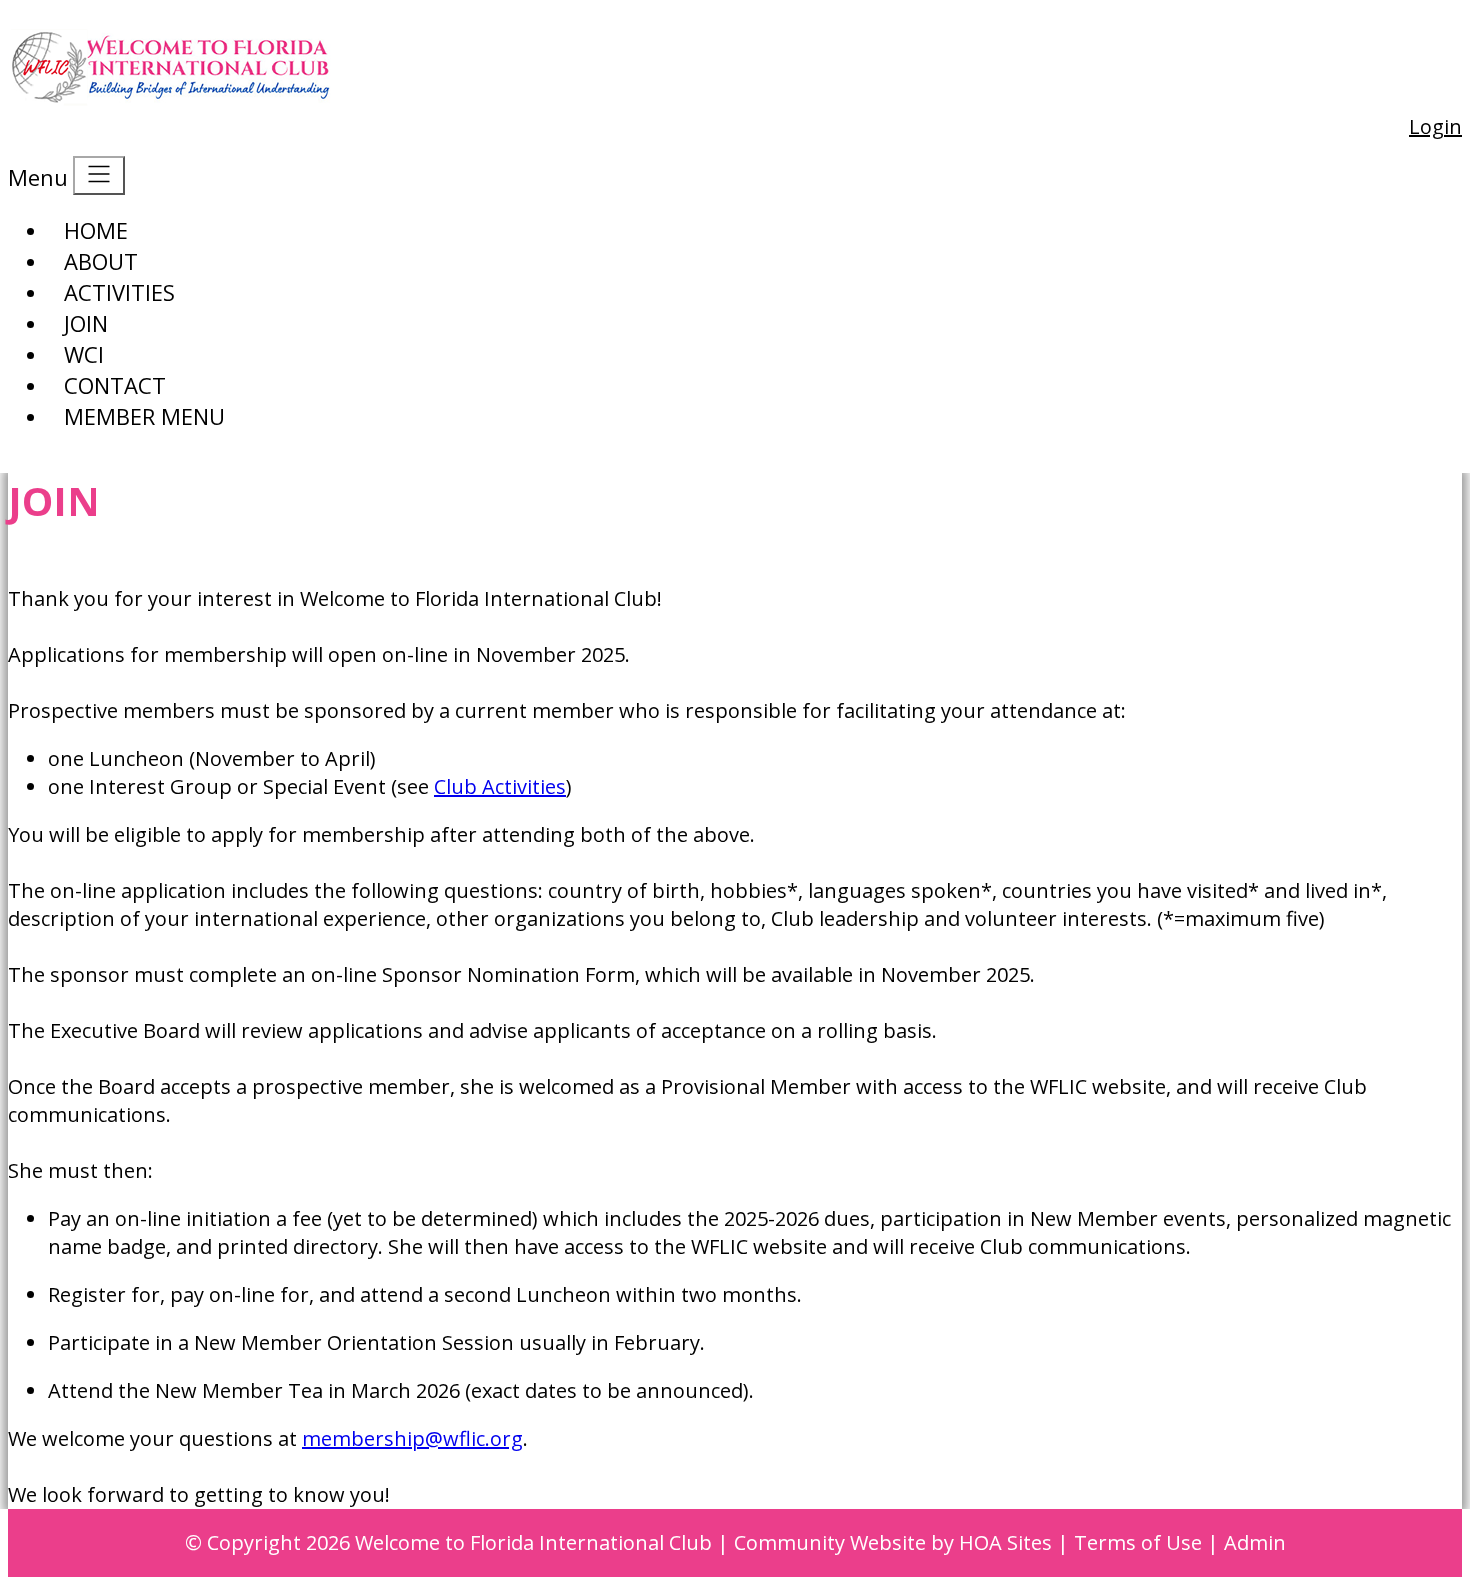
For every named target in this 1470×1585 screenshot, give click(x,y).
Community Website (830, 1542)
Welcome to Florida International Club (533, 1542)
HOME (96, 230)
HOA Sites (1005, 1542)
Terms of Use (1138, 1542)
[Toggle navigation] (99, 175)
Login (1435, 126)
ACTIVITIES (119, 292)
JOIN (86, 323)
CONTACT (115, 385)
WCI (84, 354)
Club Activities (500, 786)
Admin (1255, 1542)
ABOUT (101, 261)
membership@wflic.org (412, 1438)
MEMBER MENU (144, 416)
